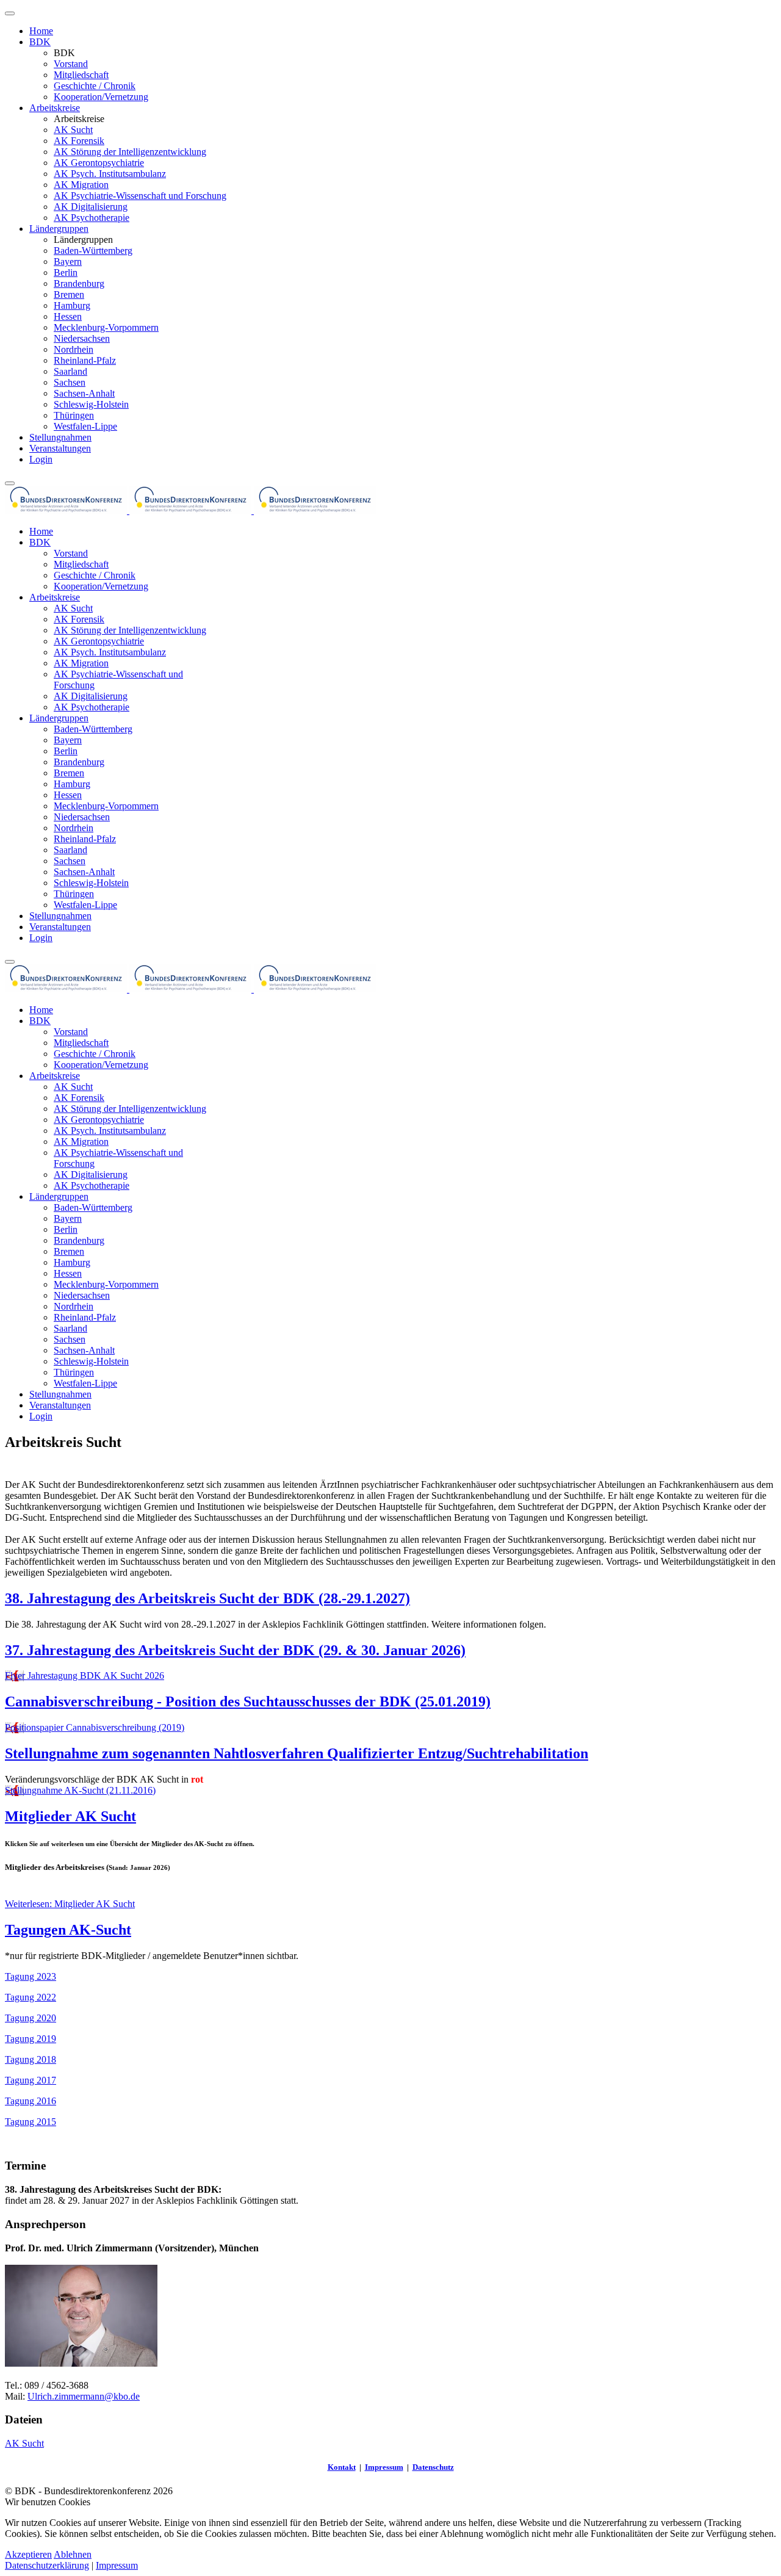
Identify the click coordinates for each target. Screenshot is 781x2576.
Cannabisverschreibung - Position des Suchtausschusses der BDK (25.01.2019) (248, 1701)
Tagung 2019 (31, 2039)
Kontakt (342, 2467)
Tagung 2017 (31, 2080)
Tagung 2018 (31, 2059)
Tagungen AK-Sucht (68, 1930)
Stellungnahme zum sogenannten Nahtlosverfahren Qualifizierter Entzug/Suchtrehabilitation (297, 1753)
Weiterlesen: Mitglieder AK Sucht (70, 1904)
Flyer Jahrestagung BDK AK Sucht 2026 (85, 1676)
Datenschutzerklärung (47, 2565)
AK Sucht (24, 2443)
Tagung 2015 (31, 2122)
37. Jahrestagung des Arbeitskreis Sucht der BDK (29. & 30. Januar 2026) (235, 1650)
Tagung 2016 (31, 2101)
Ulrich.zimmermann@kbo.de (84, 2396)
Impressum (384, 2467)
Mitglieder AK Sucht (70, 1816)
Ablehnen (73, 2554)
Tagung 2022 (31, 1997)
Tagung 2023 (31, 1976)
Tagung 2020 (31, 2018)
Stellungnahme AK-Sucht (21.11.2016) (80, 1790)
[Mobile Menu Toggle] (10, 13)
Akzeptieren (28, 2554)
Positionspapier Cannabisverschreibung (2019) (95, 1727)
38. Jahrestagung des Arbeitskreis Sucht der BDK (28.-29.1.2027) (207, 1598)
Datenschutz (433, 2467)
